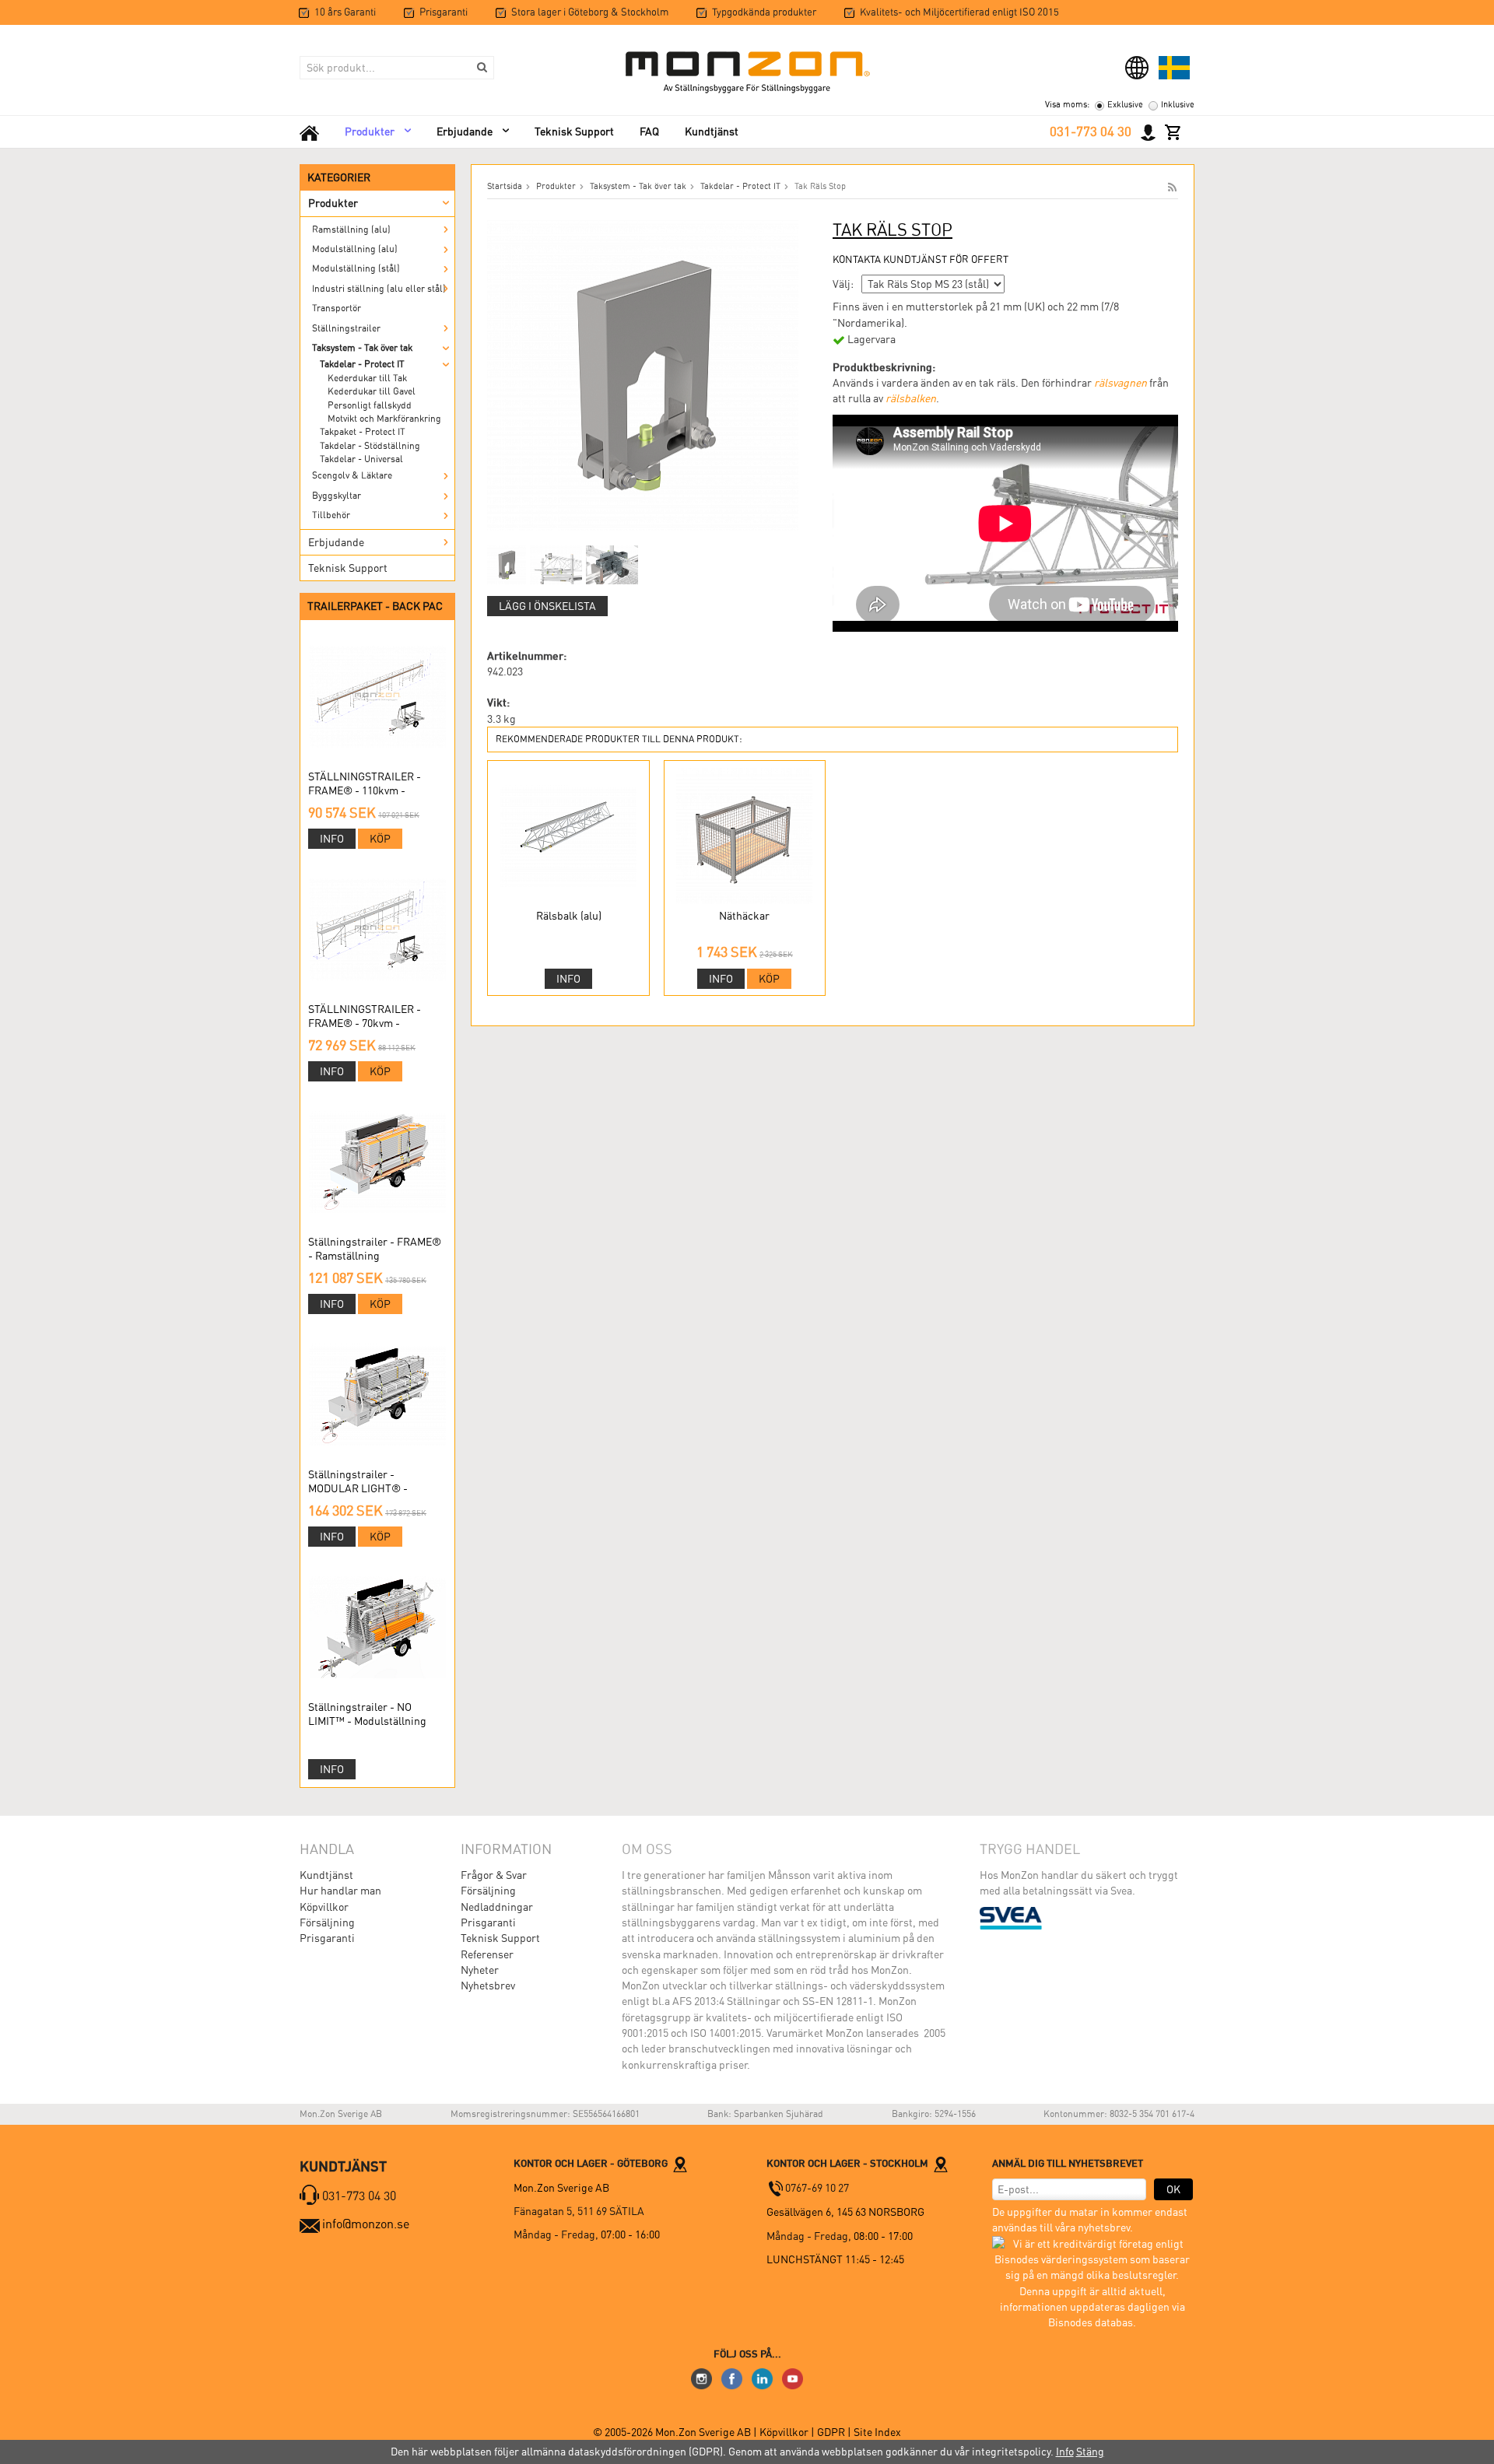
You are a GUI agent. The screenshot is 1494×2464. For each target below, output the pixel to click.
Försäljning (327, 1922)
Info (332, 839)
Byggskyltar (337, 496)
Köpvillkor (324, 1907)
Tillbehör (331, 515)
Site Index (877, 2432)
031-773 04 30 (1091, 131)
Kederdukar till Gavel (372, 391)
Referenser (487, 1954)
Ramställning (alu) (351, 230)
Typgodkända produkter (764, 12)
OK (1173, 2189)
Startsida (505, 186)
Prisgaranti (444, 12)
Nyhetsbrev (488, 1986)
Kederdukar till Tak (367, 378)
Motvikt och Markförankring (384, 419)
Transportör (337, 308)
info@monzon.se (366, 2224)
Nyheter (480, 1970)
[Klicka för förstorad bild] (643, 374)
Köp (380, 839)
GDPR (832, 2432)
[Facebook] (732, 2378)
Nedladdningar (497, 1907)
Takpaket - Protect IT (363, 432)
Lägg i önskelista (547, 606)
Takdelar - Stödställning (370, 446)
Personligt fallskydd (370, 405)
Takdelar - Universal (361, 459)
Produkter (370, 131)
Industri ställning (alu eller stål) (379, 289)
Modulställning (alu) (355, 249)
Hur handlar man (340, 1891)
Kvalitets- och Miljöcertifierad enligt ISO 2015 (959, 12)
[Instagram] (701, 2378)
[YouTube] (793, 2378)
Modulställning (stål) (356, 268)
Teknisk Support (574, 131)
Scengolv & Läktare (352, 475)
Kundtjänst (712, 131)
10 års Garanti (345, 12)
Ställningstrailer (346, 328)
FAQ (649, 131)
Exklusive (1125, 105)
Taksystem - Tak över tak (362, 348)
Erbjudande (465, 131)
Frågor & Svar (494, 1875)
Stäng (1090, 2452)
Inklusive (1178, 105)
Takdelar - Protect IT (362, 364)
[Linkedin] (762, 2378)
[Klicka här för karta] (680, 2163)
